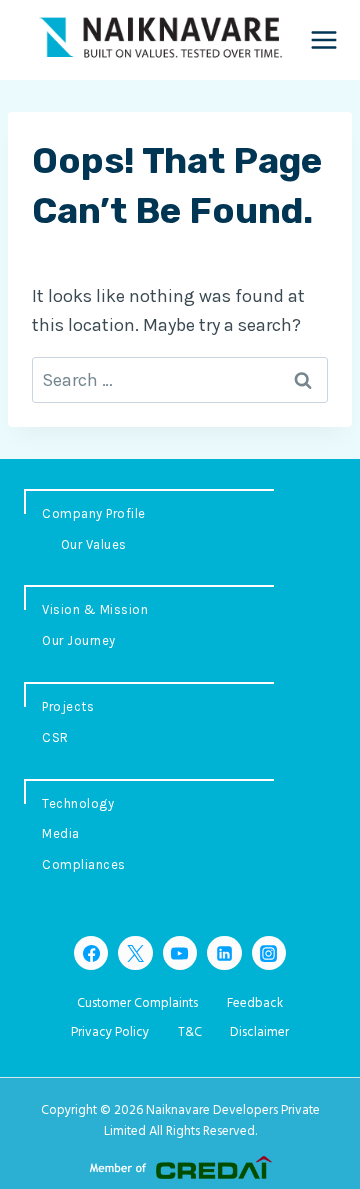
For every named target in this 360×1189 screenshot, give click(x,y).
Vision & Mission (95, 609)
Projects (68, 706)
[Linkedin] (224, 953)
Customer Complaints (137, 1003)
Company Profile (94, 513)
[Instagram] (269, 953)
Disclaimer (259, 1032)
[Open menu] (324, 39)
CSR (55, 737)
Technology (78, 803)
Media (61, 833)
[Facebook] (91, 953)
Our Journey (79, 640)
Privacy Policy (110, 1032)
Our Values (94, 544)
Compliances (84, 864)
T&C (190, 1032)
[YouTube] (180, 953)
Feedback (255, 1003)
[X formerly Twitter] (135, 953)
